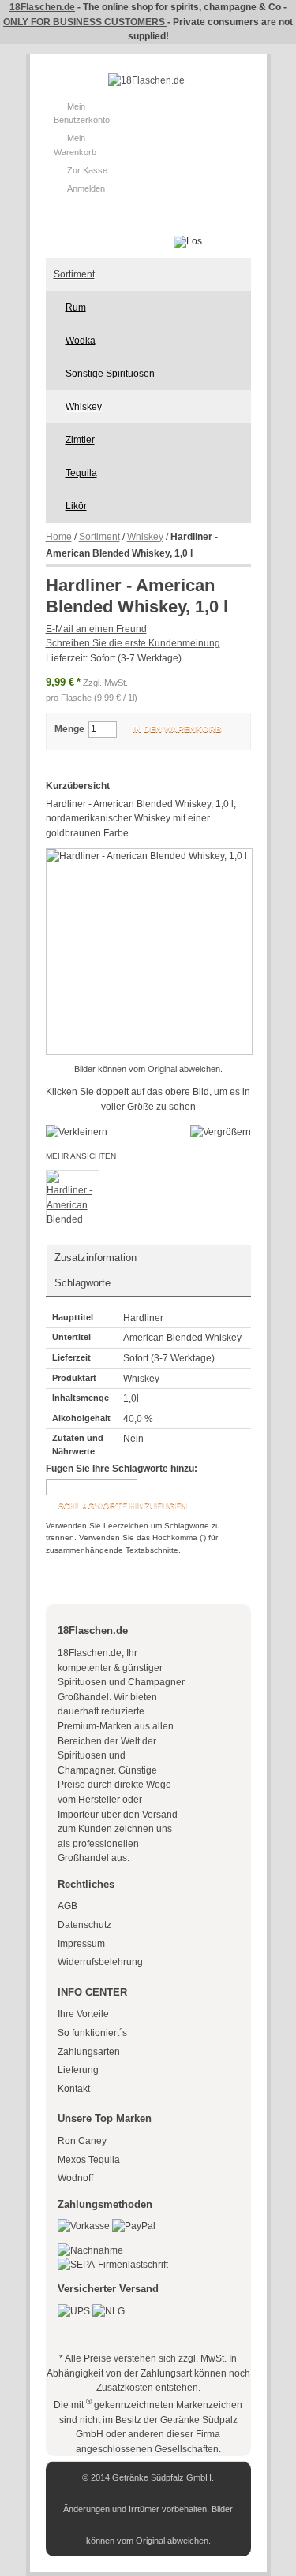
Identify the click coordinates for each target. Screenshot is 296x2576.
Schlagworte (82, 1283)
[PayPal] (134, 2226)
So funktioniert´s (92, 2033)
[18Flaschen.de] (146, 81)
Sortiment (74, 274)
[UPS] (74, 2311)
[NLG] (109, 2311)
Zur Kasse (87, 170)
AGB (67, 1906)
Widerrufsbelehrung (100, 1962)
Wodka (81, 341)
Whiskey (84, 407)
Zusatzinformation (96, 1258)
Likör (76, 506)
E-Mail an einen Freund (96, 629)
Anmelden (86, 188)
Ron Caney (82, 2141)
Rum (76, 307)
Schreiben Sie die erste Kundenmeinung (133, 643)
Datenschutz (84, 1925)
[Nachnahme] (90, 2250)
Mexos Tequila (89, 2160)
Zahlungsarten (89, 2052)
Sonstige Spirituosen (110, 374)
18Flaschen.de (42, 7)
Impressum (81, 1944)
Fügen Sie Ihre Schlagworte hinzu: (122, 1469)
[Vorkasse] (84, 2226)
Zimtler (80, 440)
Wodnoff (75, 2178)
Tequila (81, 473)
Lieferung (78, 2070)
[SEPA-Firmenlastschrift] (113, 2265)
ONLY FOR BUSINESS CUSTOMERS (85, 22)
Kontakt (74, 2089)
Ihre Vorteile (83, 2014)
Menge (69, 729)
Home (59, 537)
